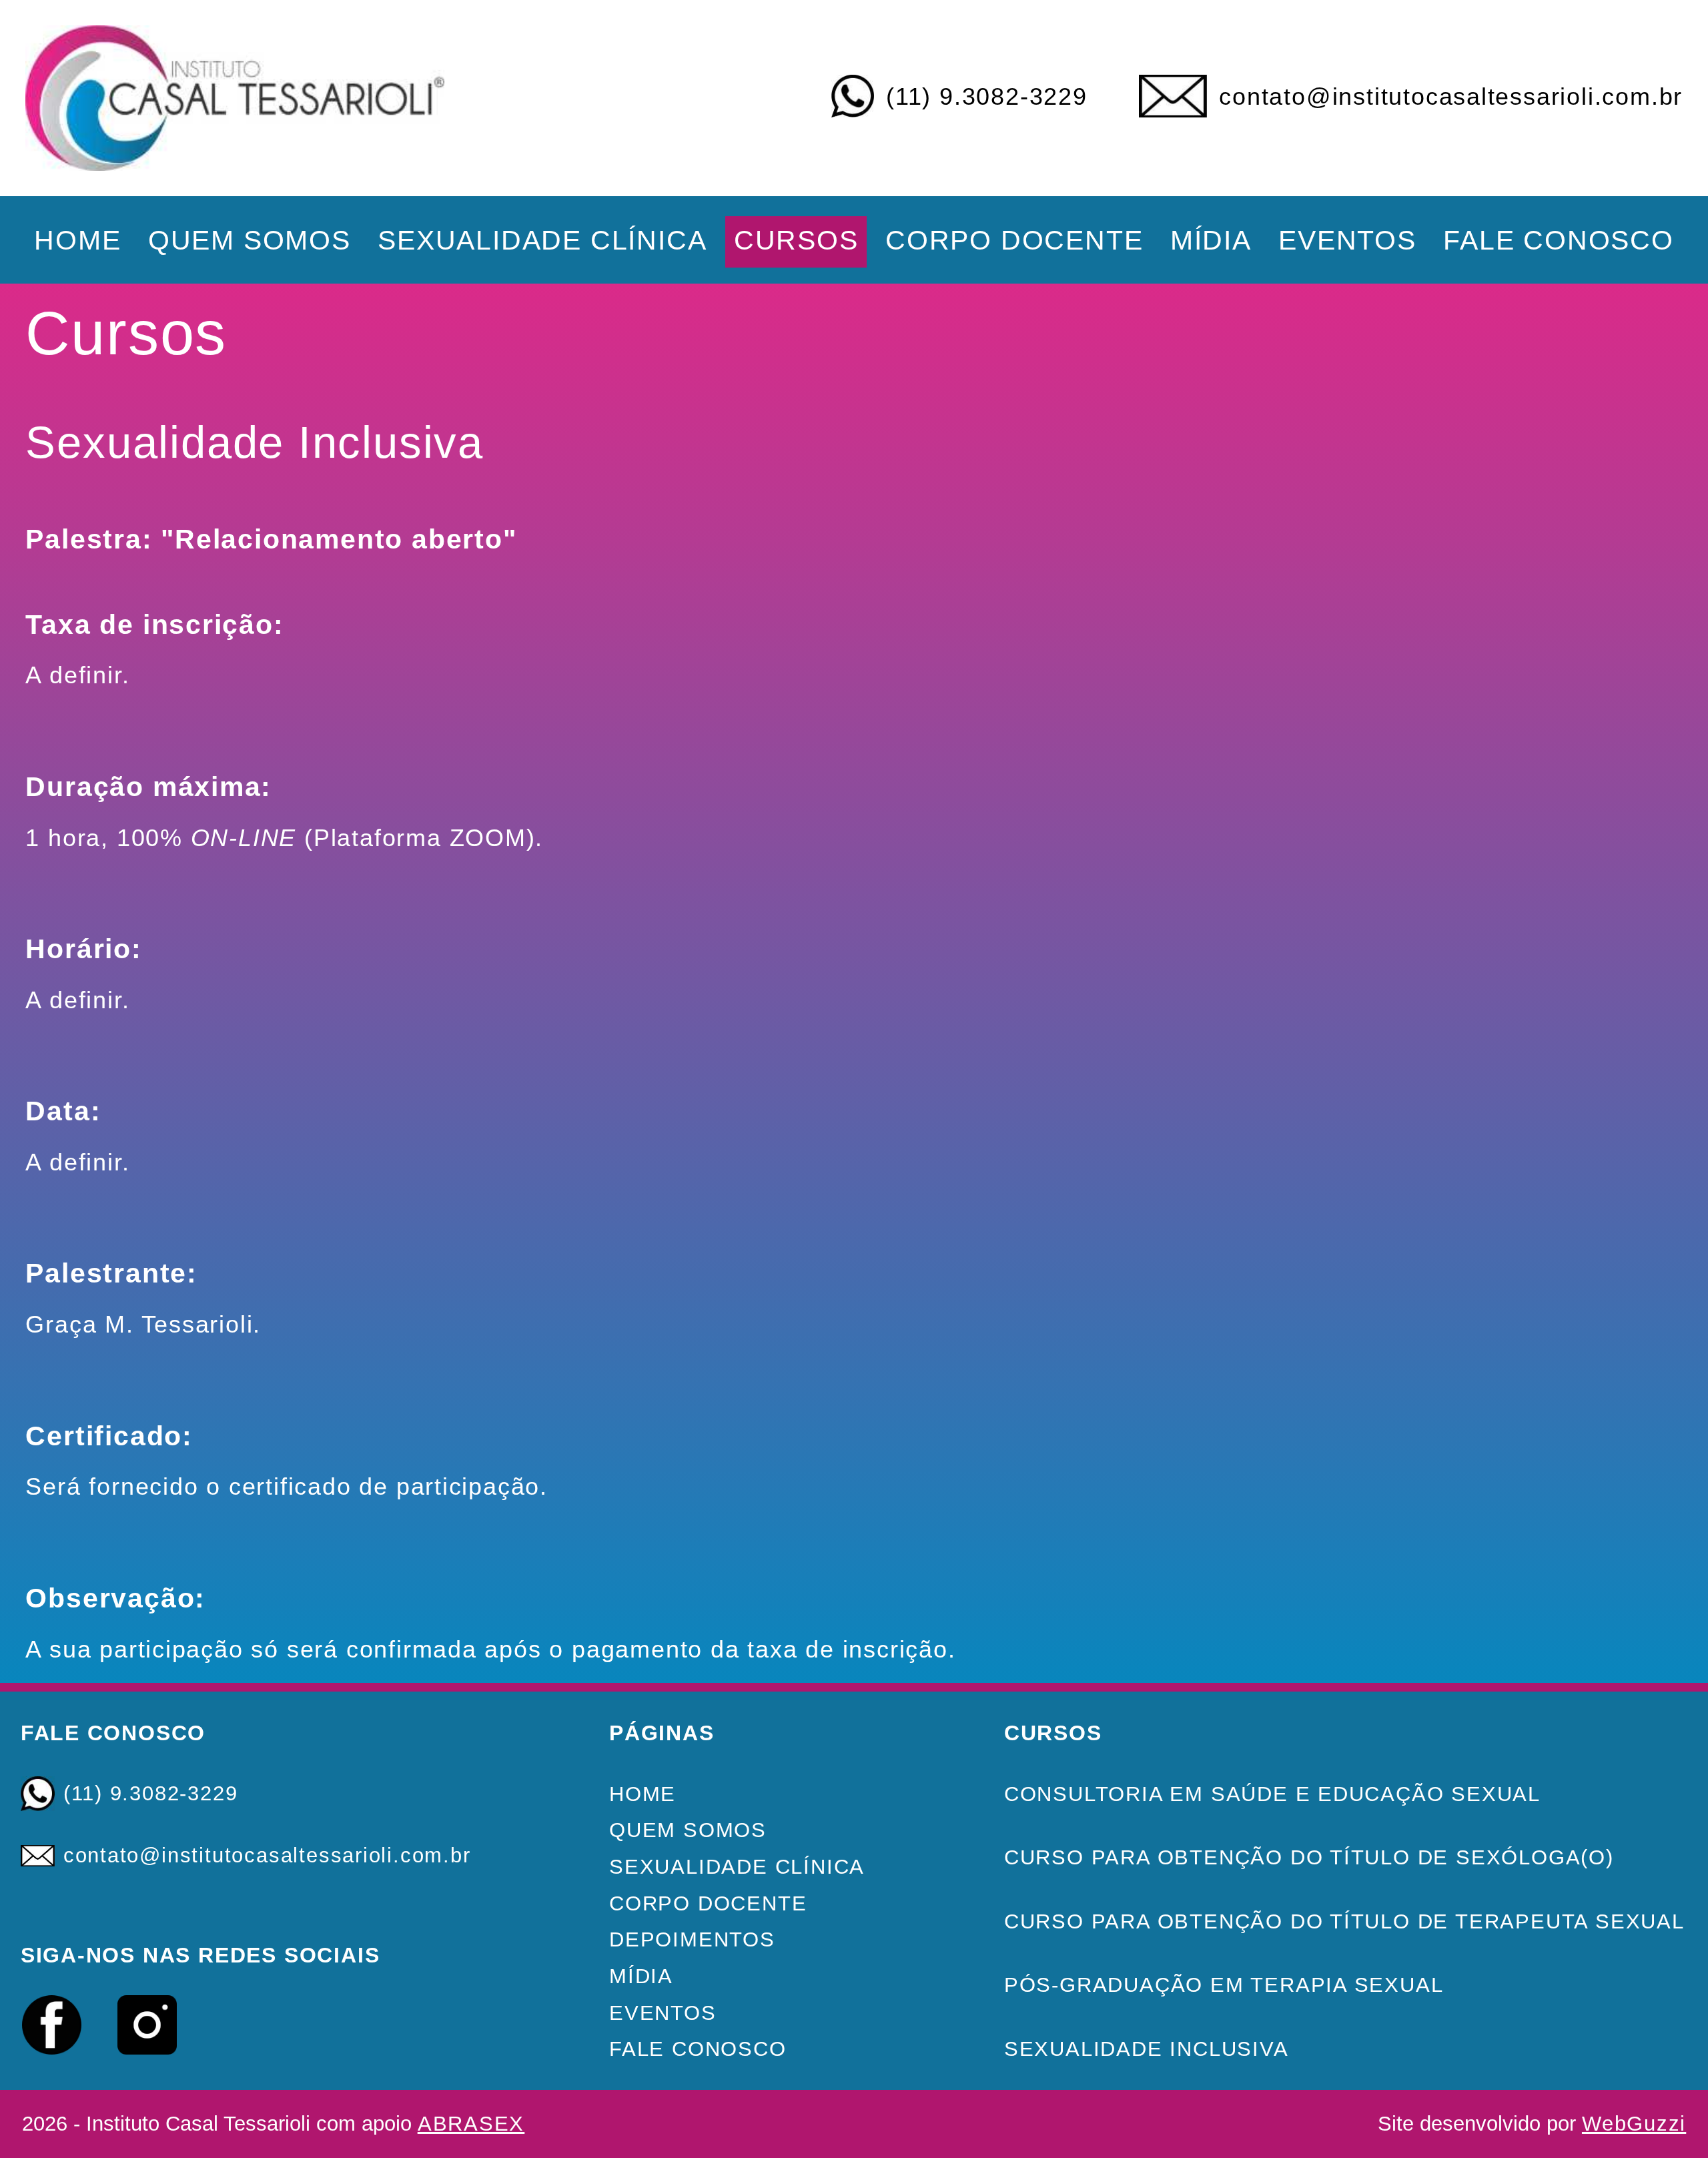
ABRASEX (471, 2124)
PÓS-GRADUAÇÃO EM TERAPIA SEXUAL (1224, 1985)
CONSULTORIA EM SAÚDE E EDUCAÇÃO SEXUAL (1272, 1794)
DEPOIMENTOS (692, 1939)
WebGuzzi (1634, 2124)
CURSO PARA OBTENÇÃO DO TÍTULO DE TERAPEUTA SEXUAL (1344, 1921)
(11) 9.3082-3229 (987, 97)
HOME (77, 240)
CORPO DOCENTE (1014, 240)
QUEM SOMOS (250, 240)
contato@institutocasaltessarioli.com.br (1451, 97)
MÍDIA (1211, 240)
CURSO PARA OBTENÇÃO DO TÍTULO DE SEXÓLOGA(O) (1309, 1857)
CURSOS (796, 240)
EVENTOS (1347, 240)
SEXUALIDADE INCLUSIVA (1147, 2049)
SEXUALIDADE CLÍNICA (542, 240)
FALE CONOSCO (1559, 240)
